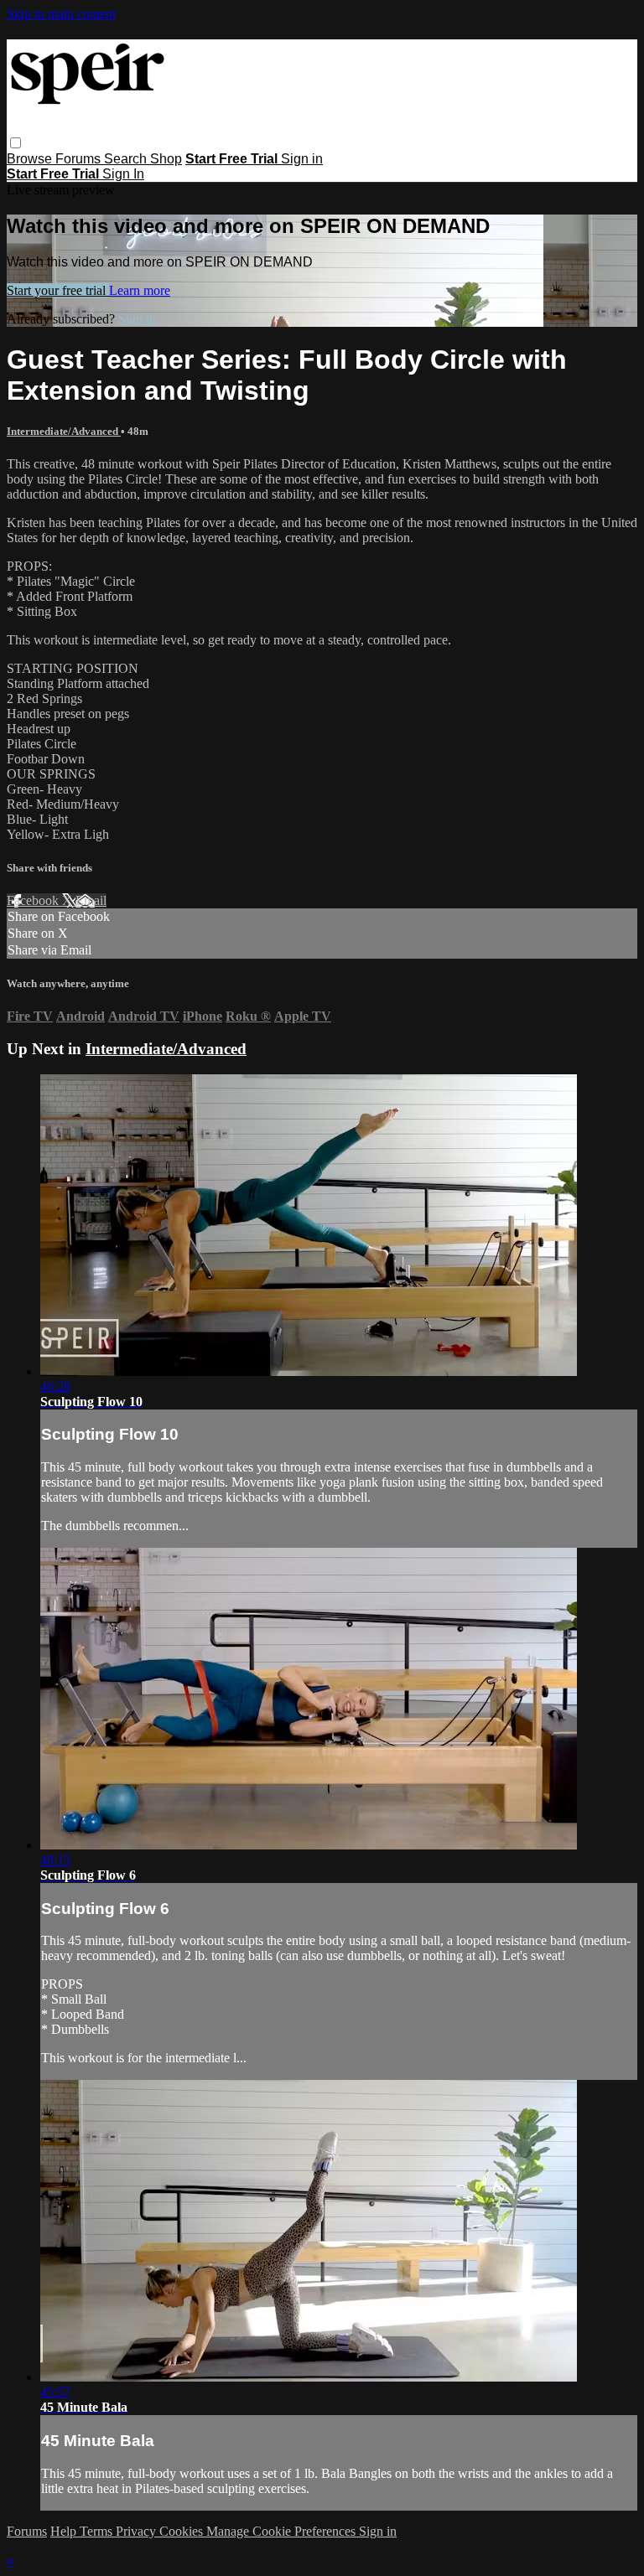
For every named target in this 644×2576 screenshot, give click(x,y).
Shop (166, 159)
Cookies (183, 2531)
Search (127, 159)
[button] (16, 143)
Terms (98, 2531)
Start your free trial (58, 290)
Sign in (302, 159)
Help (65, 2531)
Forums (80, 159)
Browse (31, 159)
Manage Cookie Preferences (283, 2531)
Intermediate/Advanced (64, 431)
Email (91, 900)
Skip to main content (61, 14)
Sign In (123, 174)
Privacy (138, 2531)
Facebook (34, 900)
